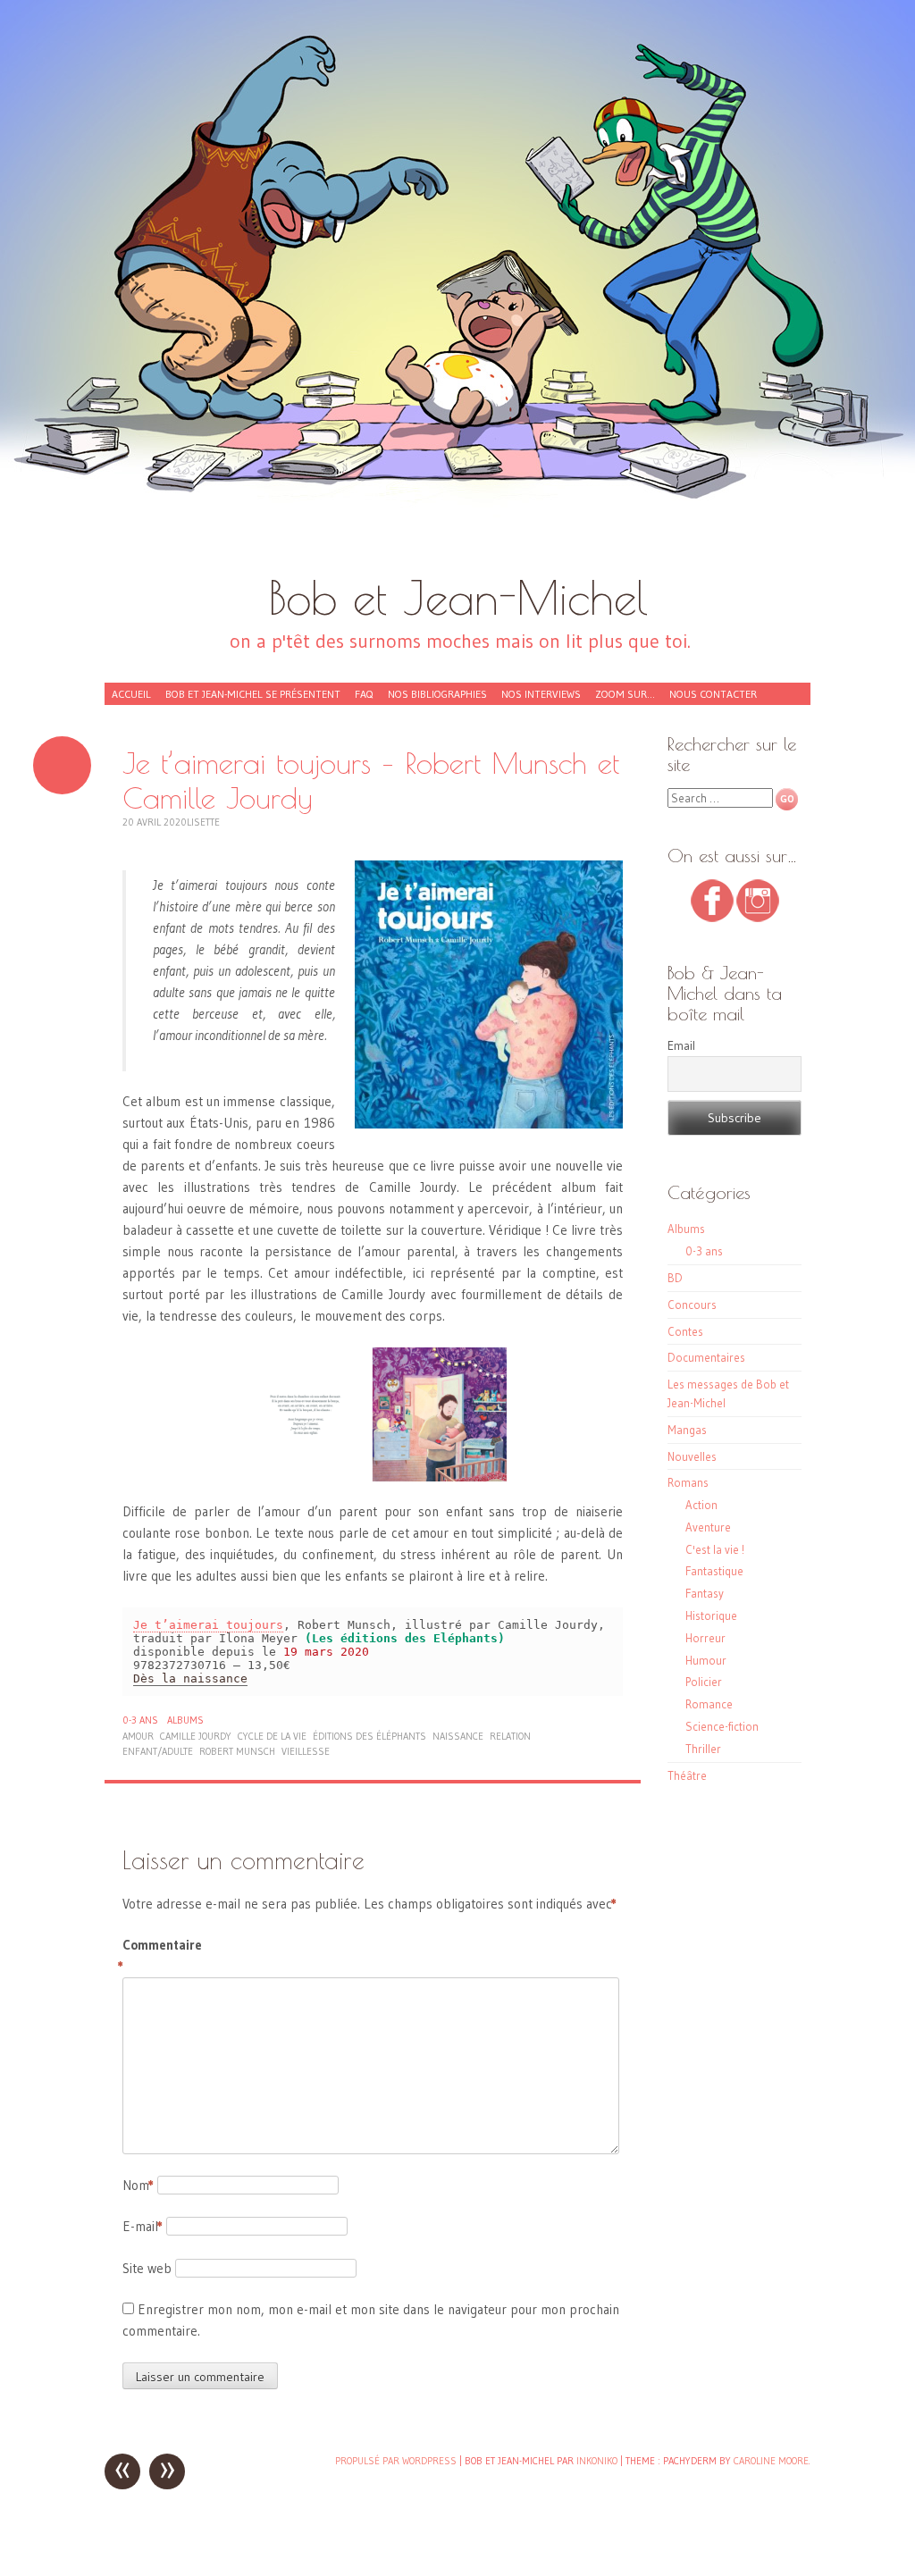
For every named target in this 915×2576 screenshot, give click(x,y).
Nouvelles (692, 1456)
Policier (704, 1682)
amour (138, 1736)
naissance (458, 1736)
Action (701, 1505)
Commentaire (160, 1955)
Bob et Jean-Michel (458, 597)
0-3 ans (140, 1720)
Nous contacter (713, 694)
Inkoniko (597, 2461)
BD (675, 1278)
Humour (706, 1660)
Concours (692, 1305)
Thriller (703, 1749)
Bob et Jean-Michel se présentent (253, 694)
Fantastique (714, 1571)
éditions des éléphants (369, 1736)
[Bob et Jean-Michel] (457, 295)
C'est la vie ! (715, 1549)
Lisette (203, 822)
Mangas (687, 1430)
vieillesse (306, 1751)
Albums (185, 1720)
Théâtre (687, 1775)
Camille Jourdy (196, 1736)
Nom (138, 2185)
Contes (685, 1331)
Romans (688, 1482)
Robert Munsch (237, 1751)
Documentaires (706, 1357)
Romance (709, 1704)
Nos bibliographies (437, 694)
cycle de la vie (272, 1736)
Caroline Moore (771, 2461)
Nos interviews (541, 694)
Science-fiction (722, 1726)
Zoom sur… (625, 694)
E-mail (143, 2226)
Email (681, 1045)
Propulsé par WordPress (396, 2461)
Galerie (62, 765)
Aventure (708, 1527)
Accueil (131, 694)
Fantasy (705, 1593)
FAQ (364, 694)
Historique (711, 1615)
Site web (147, 2268)
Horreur (705, 1638)
